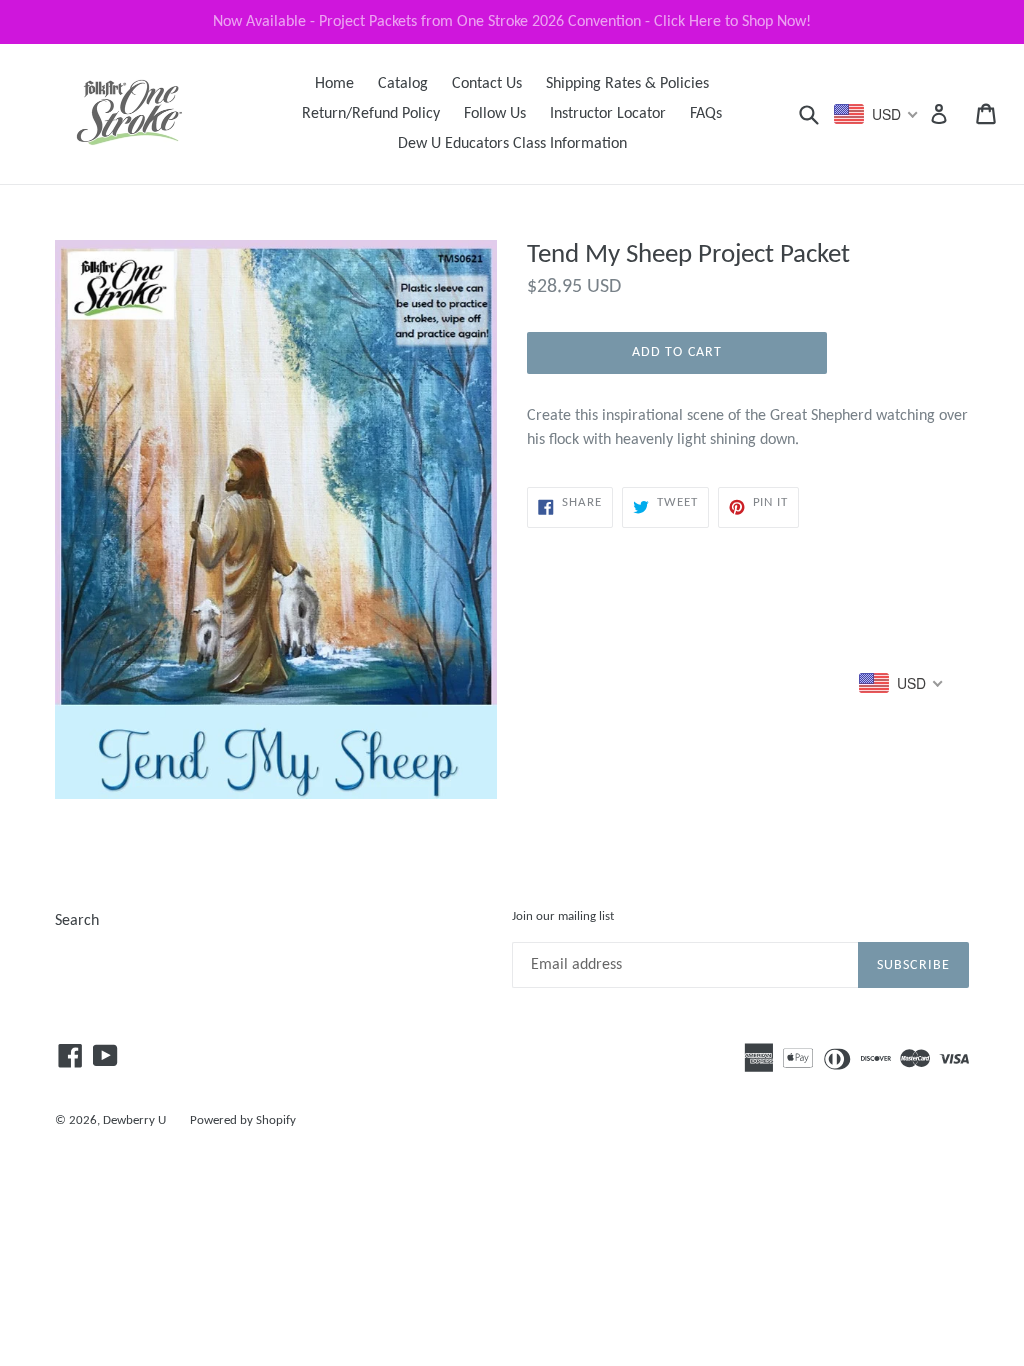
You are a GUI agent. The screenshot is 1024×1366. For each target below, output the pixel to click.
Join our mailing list (563, 916)
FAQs (706, 114)
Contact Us (487, 84)
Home (334, 84)
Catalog (403, 84)
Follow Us (495, 114)
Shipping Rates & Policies (627, 84)
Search (77, 921)
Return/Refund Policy (371, 114)
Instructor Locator (608, 114)
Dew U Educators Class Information (512, 144)
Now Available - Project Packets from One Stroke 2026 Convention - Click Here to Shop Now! (512, 22)
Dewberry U (134, 1120)
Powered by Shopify (243, 1120)
